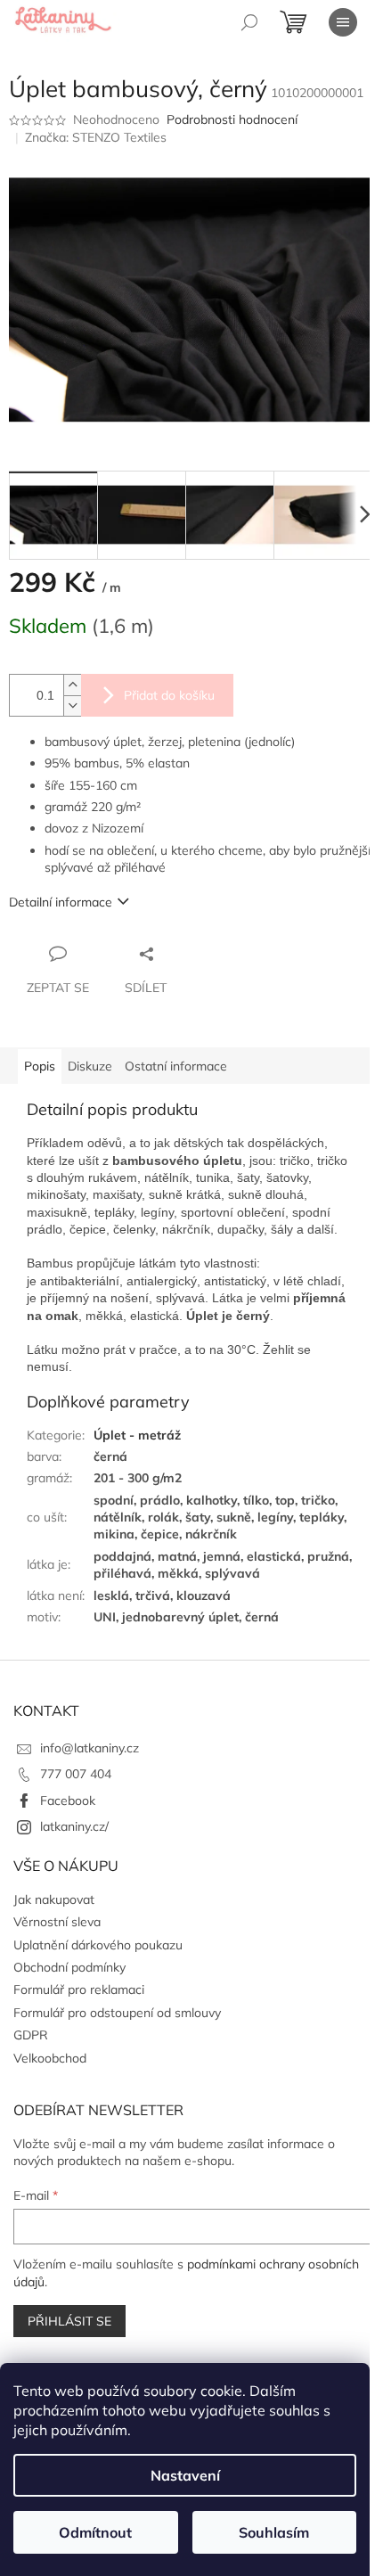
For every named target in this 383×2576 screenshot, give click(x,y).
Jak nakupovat (54, 1899)
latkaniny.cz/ (74, 1826)
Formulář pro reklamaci (79, 1989)
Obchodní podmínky (69, 1967)
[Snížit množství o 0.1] (72, 706)
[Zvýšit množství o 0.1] (72, 685)
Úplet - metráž (137, 1435)
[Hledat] (249, 22)
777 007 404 (76, 1774)
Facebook (68, 1801)
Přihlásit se (69, 2321)
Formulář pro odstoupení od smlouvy (117, 2013)
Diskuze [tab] (90, 1066)
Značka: (96, 137)
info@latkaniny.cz (90, 1748)
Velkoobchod (50, 2058)
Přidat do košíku (169, 695)
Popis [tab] (40, 1066)
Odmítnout (95, 2532)
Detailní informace (61, 902)
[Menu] (343, 22)
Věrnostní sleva (57, 1922)
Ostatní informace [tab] (176, 1066)
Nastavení (185, 2475)
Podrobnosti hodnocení (232, 119)
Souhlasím (274, 2532)
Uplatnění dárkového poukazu (98, 1945)
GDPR (31, 2035)
